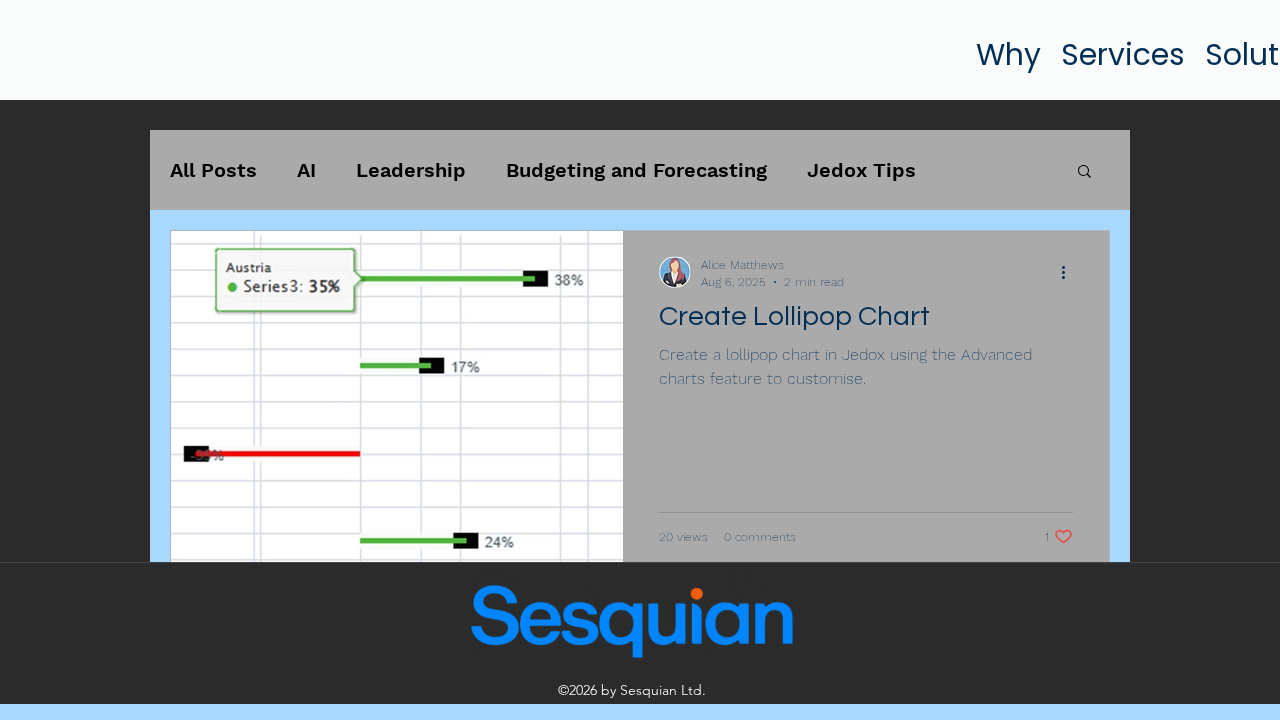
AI (306, 170)
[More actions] (1070, 272)
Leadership (411, 170)
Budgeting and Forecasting (636, 170)
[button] (1084, 172)
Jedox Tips (861, 170)
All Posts (213, 170)
